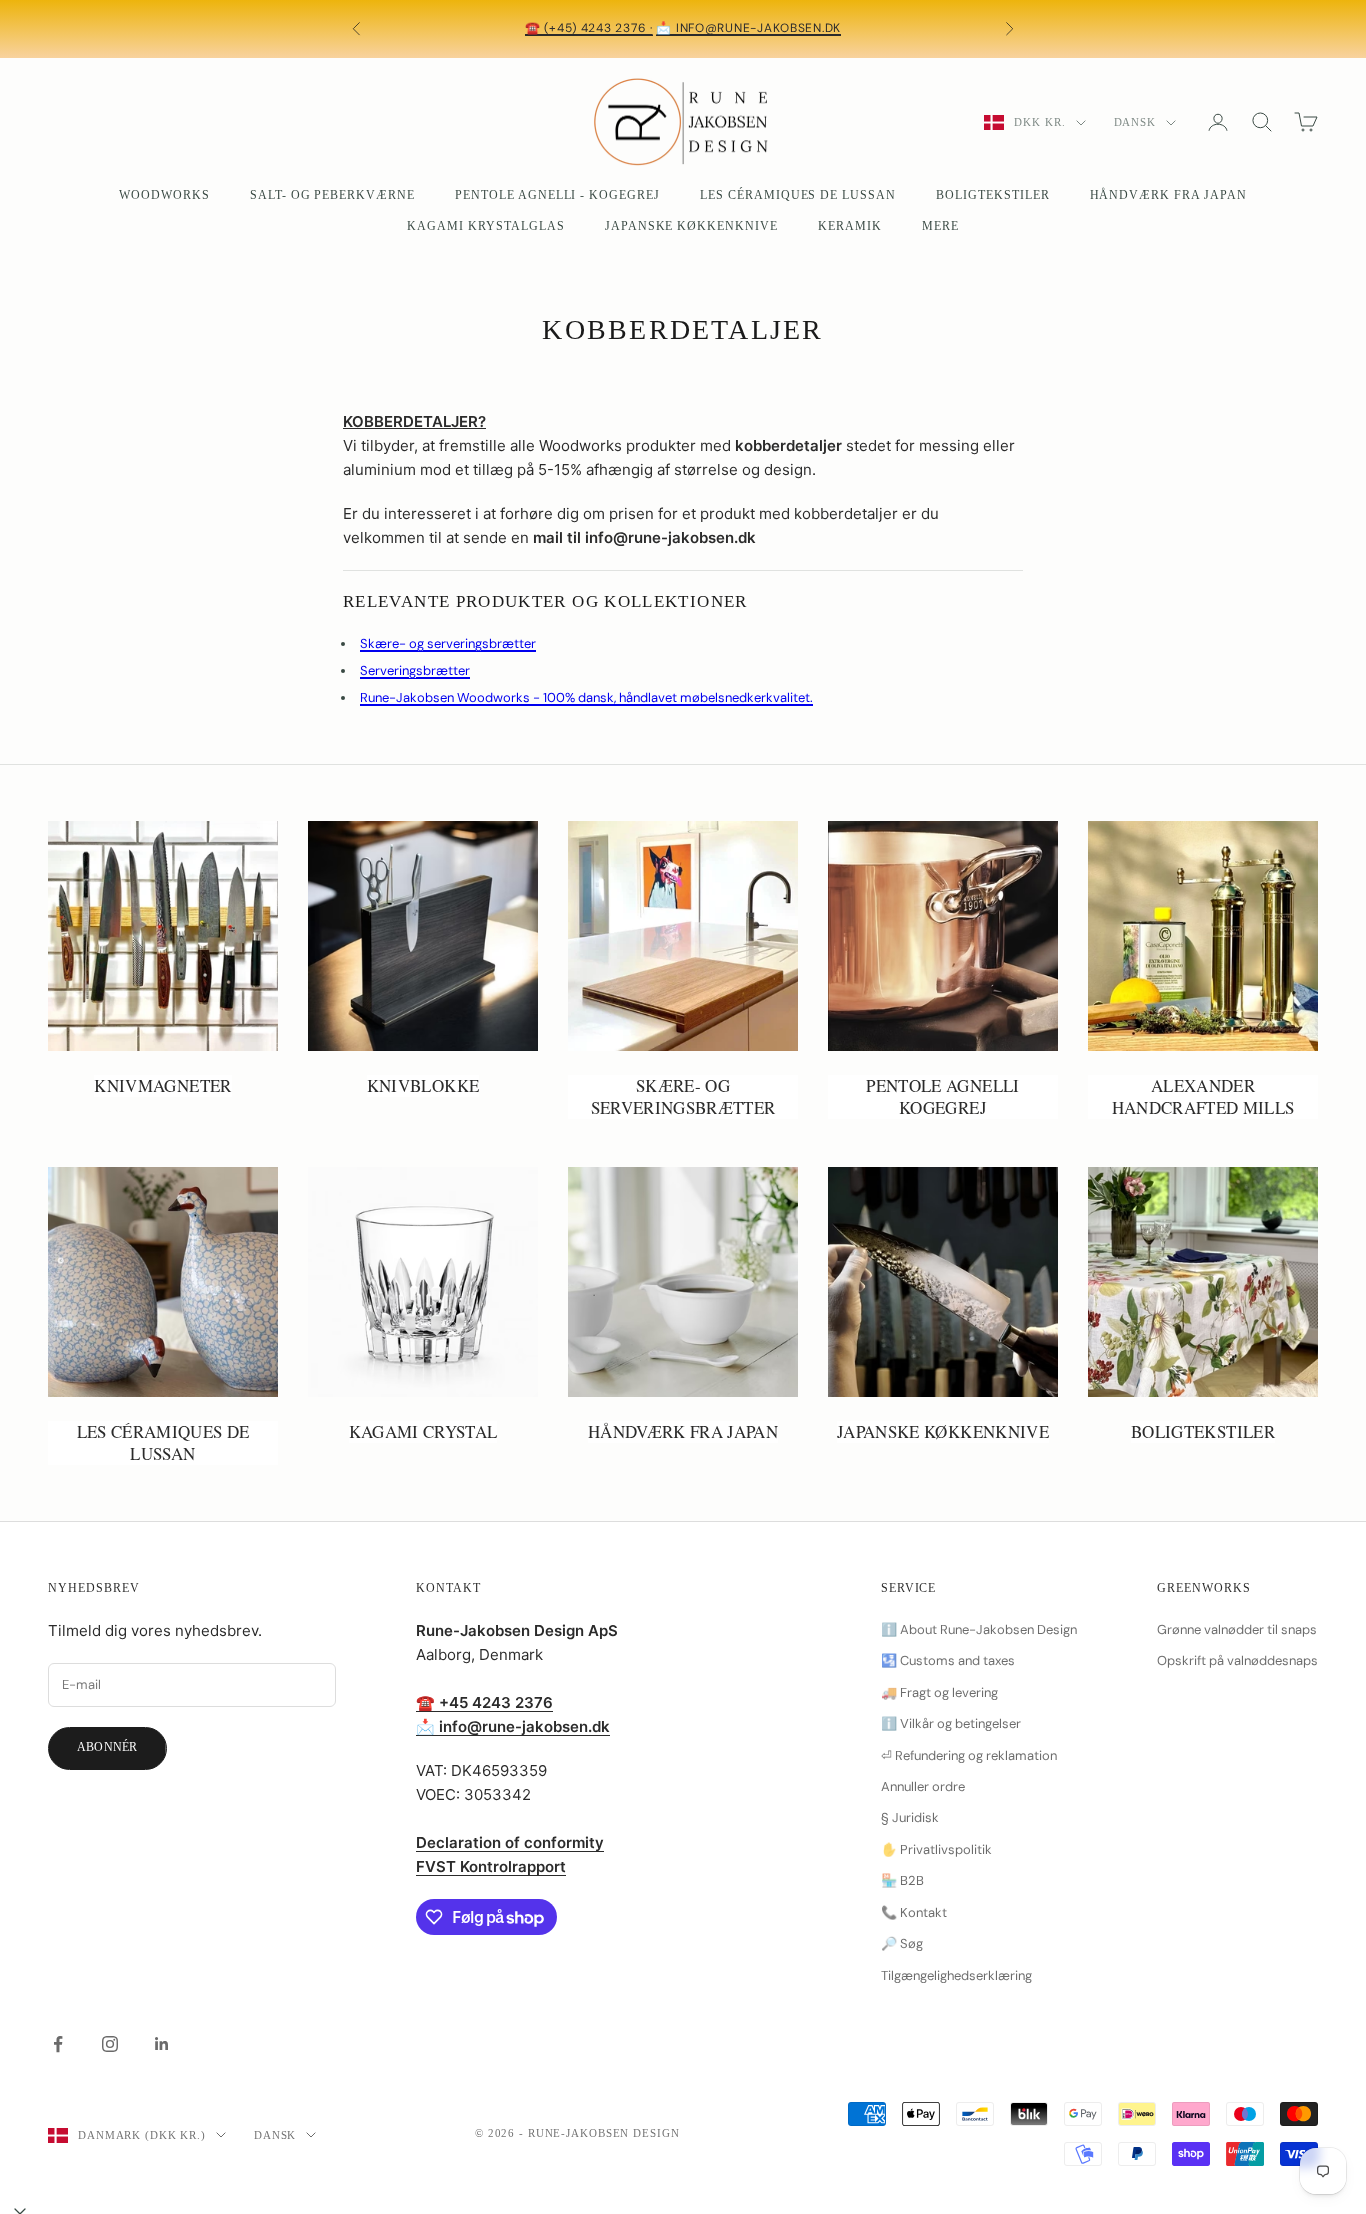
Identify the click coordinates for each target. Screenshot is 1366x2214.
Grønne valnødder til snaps (1237, 1629)
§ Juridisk (910, 1817)
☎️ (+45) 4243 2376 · (589, 28)
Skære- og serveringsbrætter (448, 643)
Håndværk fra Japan (1168, 195)
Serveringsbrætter (415, 670)
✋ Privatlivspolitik (936, 1849)
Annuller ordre (923, 1786)
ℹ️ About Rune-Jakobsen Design (979, 1629)
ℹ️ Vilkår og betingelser (951, 1723)
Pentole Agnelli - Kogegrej (557, 195)
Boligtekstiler (992, 195)
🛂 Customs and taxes (948, 1660)
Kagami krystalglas (485, 226)
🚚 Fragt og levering (939, 1692)
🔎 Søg (902, 1943)
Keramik (850, 226)
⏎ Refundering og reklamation (969, 1755)
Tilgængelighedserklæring (956, 1975)
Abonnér (107, 1747)
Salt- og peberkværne (332, 195)
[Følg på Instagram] (110, 2044)
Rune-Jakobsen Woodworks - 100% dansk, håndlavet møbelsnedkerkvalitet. (586, 697)
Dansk (1135, 122)
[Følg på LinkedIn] (162, 2044)
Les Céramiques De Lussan (798, 195)
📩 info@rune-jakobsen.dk (748, 28)
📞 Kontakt (914, 1912)
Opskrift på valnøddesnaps (1237, 1660)
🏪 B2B (902, 1880)
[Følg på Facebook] (58, 2044)
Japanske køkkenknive (691, 226)
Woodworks (164, 195)
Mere (940, 226)
